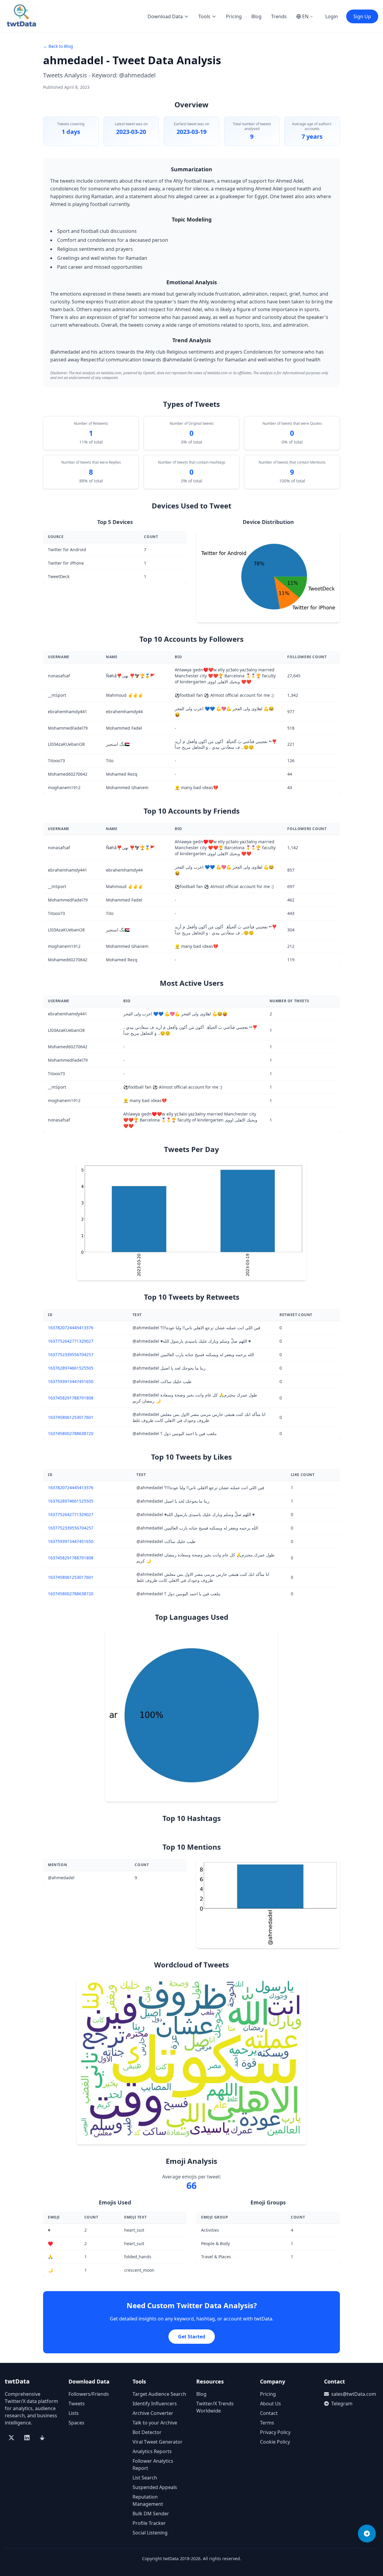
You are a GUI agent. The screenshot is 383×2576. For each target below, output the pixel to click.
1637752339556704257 (71, 1355)
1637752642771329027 (71, 1341)
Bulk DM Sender (151, 2514)
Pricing (234, 16)
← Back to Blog (58, 46)
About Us (270, 2404)
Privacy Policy (275, 2432)
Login (332, 16)
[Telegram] (367, 2534)
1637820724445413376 (71, 1328)
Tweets (77, 2404)
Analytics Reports (152, 2451)
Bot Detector (147, 2432)
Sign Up (362, 16)
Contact (269, 2413)
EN (305, 16)
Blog (256, 16)
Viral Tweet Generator (158, 2442)
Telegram (342, 2404)
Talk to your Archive (155, 2423)
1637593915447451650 (71, 1381)
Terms (267, 2423)
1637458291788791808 (71, 1398)
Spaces (76, 2423)
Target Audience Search (159, 2394)
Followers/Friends (89, 2394)
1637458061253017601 (71, 1417)
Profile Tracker (149, 2523)
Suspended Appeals (155, 2487)
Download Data (165, 16)
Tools (204, 16)
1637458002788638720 (71, 1433)
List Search (145, 2478)
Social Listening (150, 2533)
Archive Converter (153, 2413)
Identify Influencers (155, 2404)
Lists (74, 2413)
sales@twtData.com (354, 2394)
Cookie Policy (275, 2442)
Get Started (192, 2337)
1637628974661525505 (71, 1368)
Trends (279, 16)
